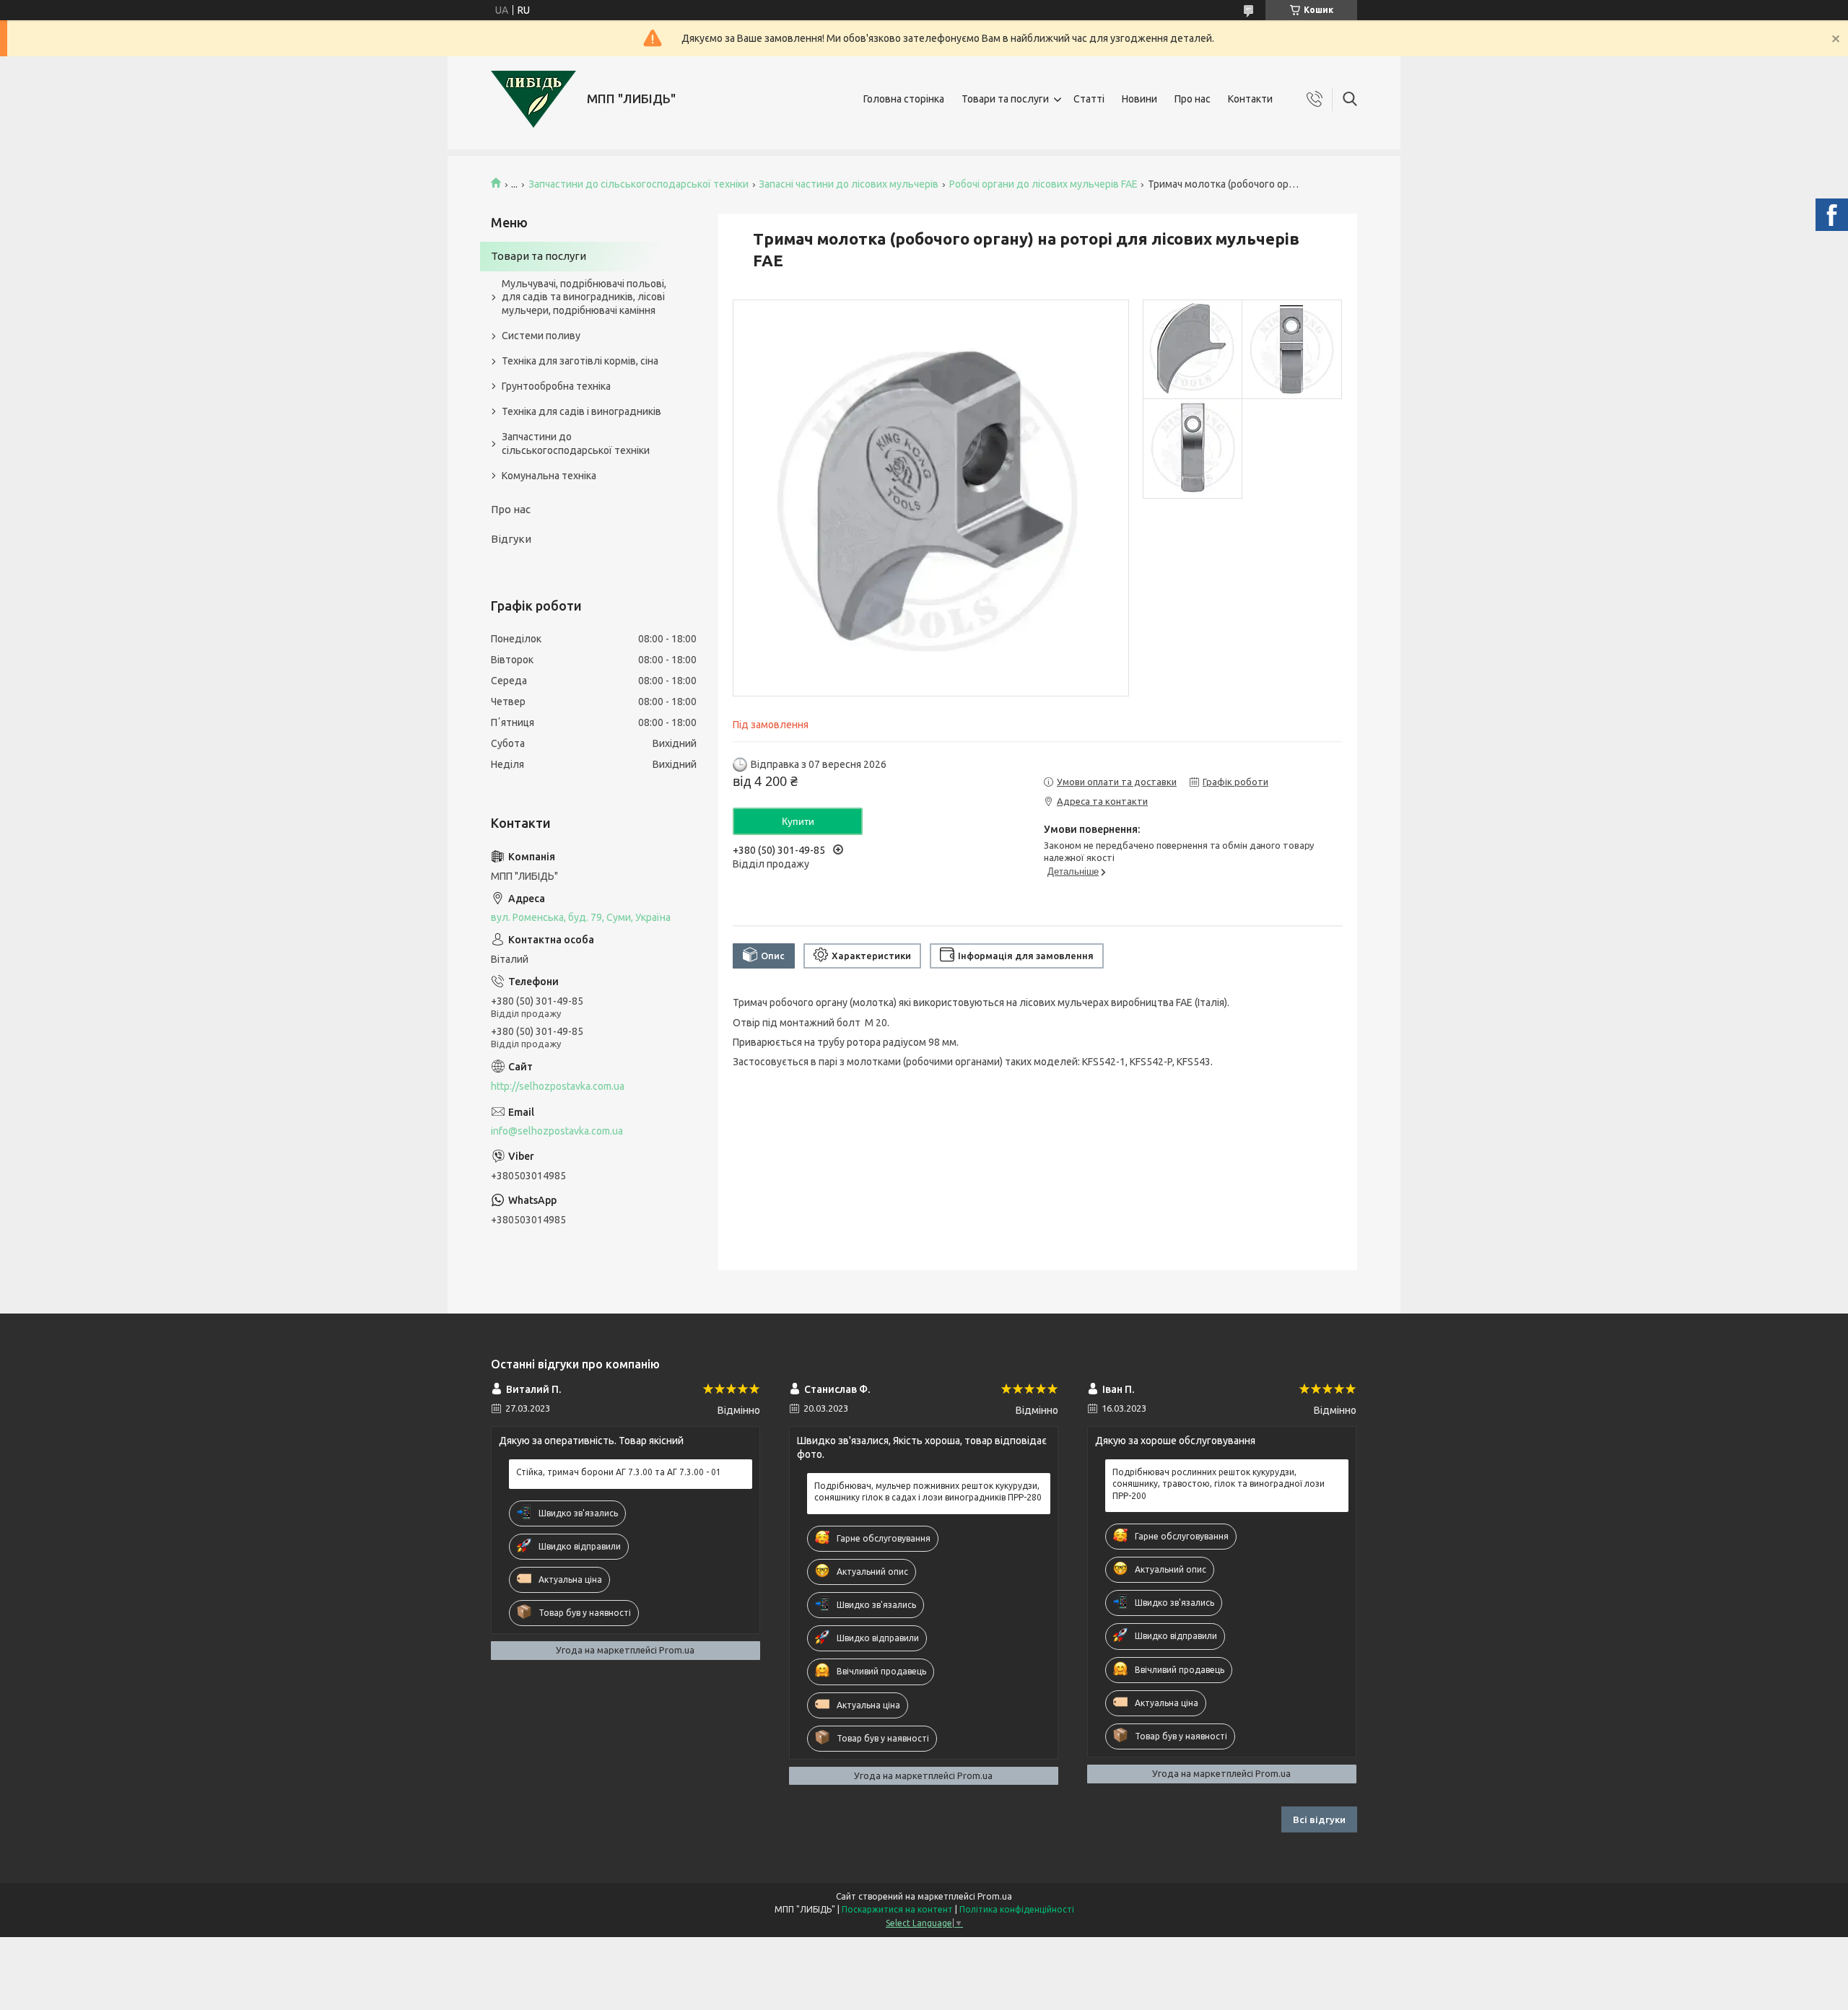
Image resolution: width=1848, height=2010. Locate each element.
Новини (1139, 99)
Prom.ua (995, 1896)
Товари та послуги (1005, 99)
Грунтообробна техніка (556, 386)
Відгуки (511, 539)
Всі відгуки (1319, 1819)
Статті (1089, 99)
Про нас (1193, 99)
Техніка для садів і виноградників (581, 411)
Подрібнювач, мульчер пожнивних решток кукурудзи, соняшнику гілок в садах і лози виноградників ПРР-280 (928, 1491)
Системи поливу (541, 336)
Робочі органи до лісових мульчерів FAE (1043, 184)
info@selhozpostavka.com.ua (557, 1131)
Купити (798, 821)
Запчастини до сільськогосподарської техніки (638, 184)
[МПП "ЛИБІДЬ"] (533, 99)
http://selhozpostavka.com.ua (558, 1086)
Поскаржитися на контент (897, 1909)
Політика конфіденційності (1017, 1909)
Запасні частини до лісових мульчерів (849, 184)
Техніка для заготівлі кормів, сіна (580, 361)
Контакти (1250, 99)
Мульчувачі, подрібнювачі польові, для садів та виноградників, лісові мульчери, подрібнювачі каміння (584, 297)
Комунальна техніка (549, 476)
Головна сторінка (904, 99)
